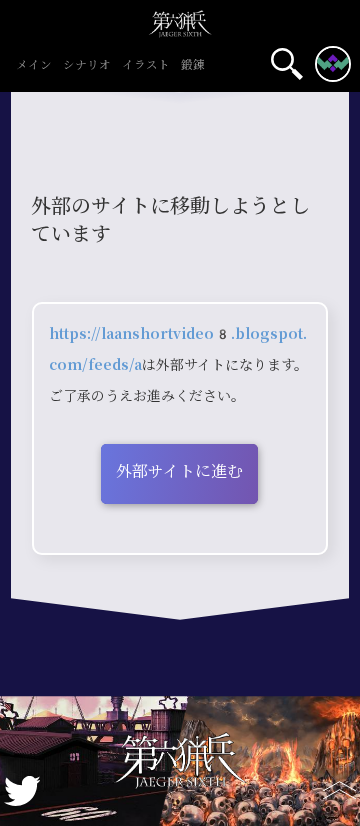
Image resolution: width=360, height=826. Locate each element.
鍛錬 (193, 66)
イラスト (146, 66)
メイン (34, 66)
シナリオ (87, 66)
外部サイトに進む (179, 471)
